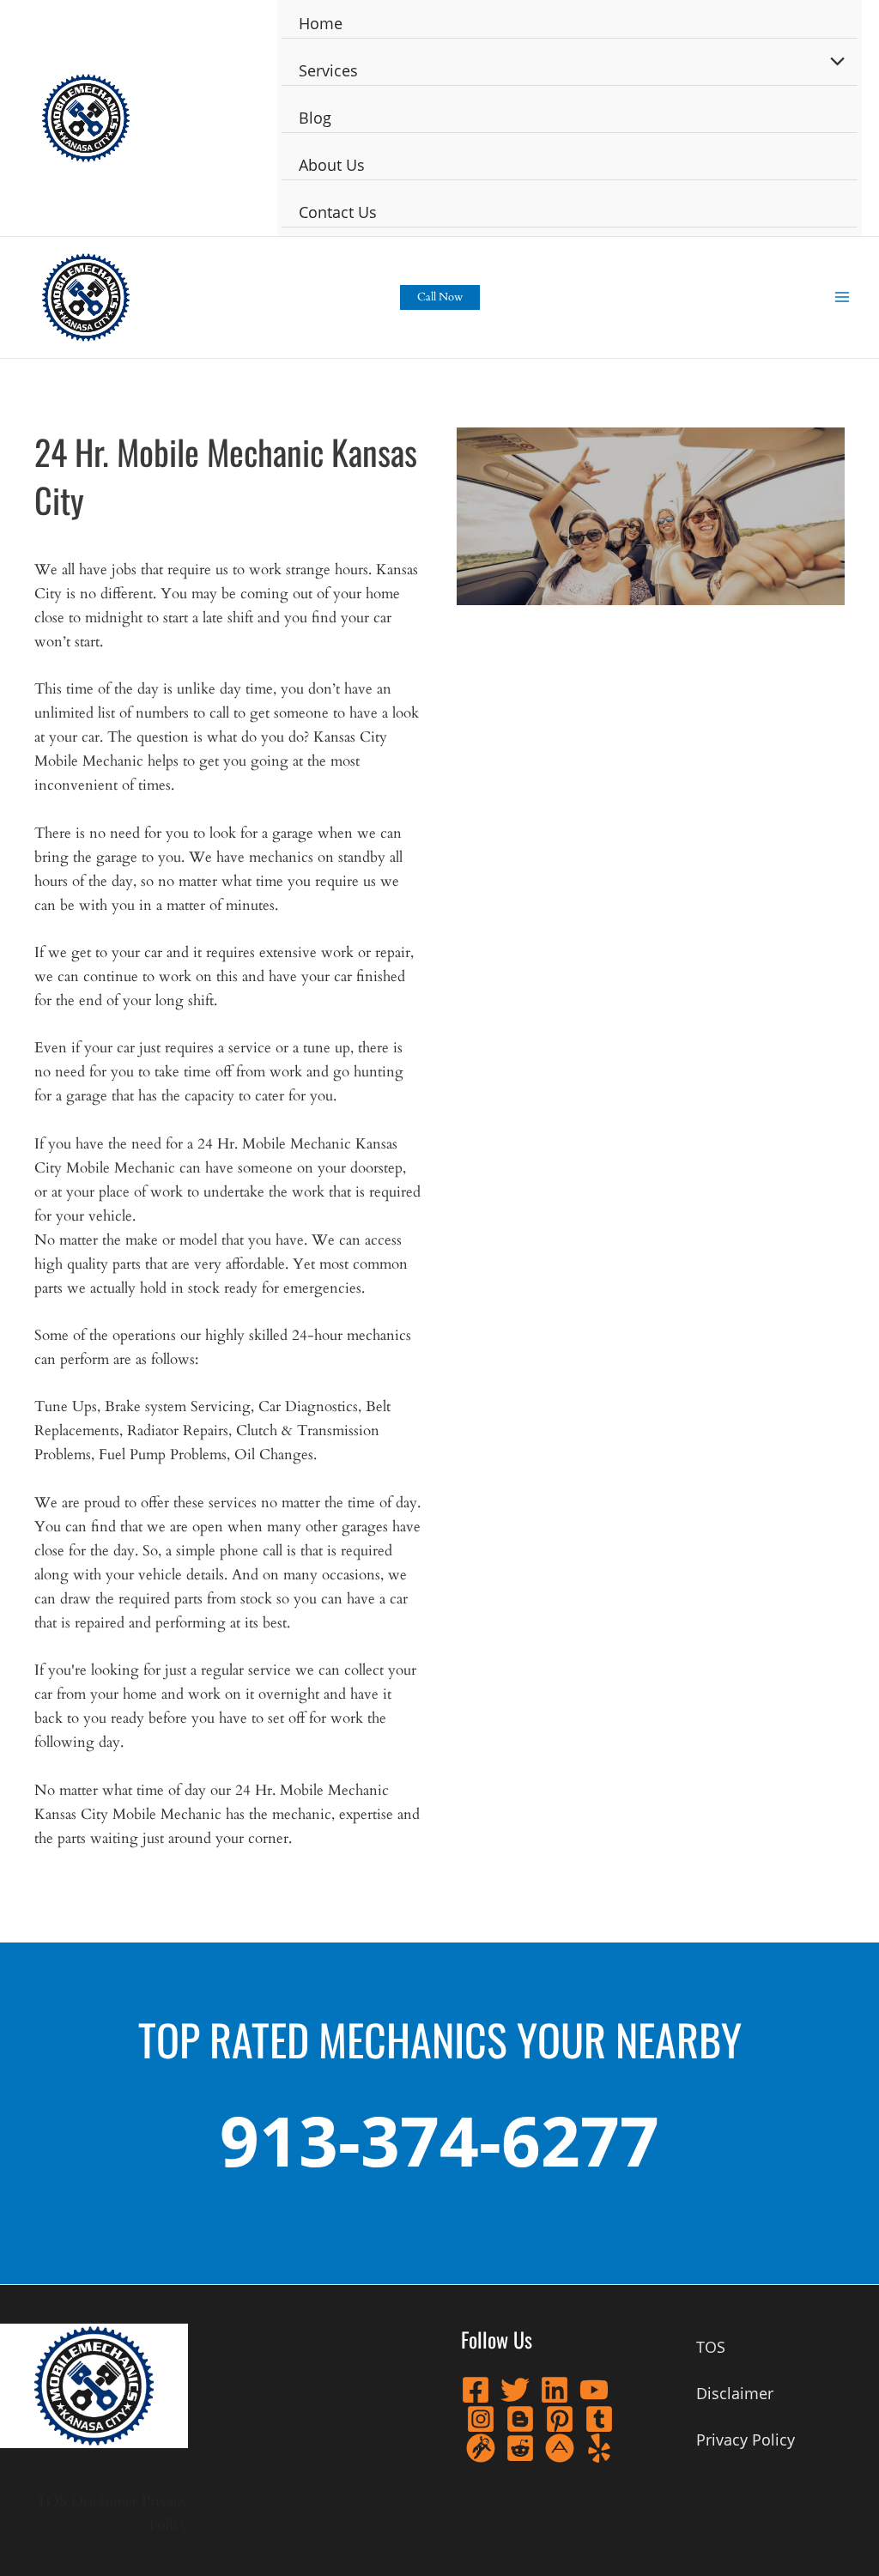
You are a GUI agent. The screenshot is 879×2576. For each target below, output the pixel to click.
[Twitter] (515, 2390)
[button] (440, 297)
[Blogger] (520, 2419)
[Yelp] (599, 2448)
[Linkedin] (555, 2390)
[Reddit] (520, 2448)
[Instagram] (481, 2419)
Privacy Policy (746, 2440)
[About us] (560, 2448)
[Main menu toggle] (843, 298)
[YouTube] (594, 2390)
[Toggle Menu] (834, 62)
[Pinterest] (560, 2419)
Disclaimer (104, 2501)
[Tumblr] (599, 2419)
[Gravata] (481, 2448)
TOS (52, 2501)
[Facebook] (476, 2390)
